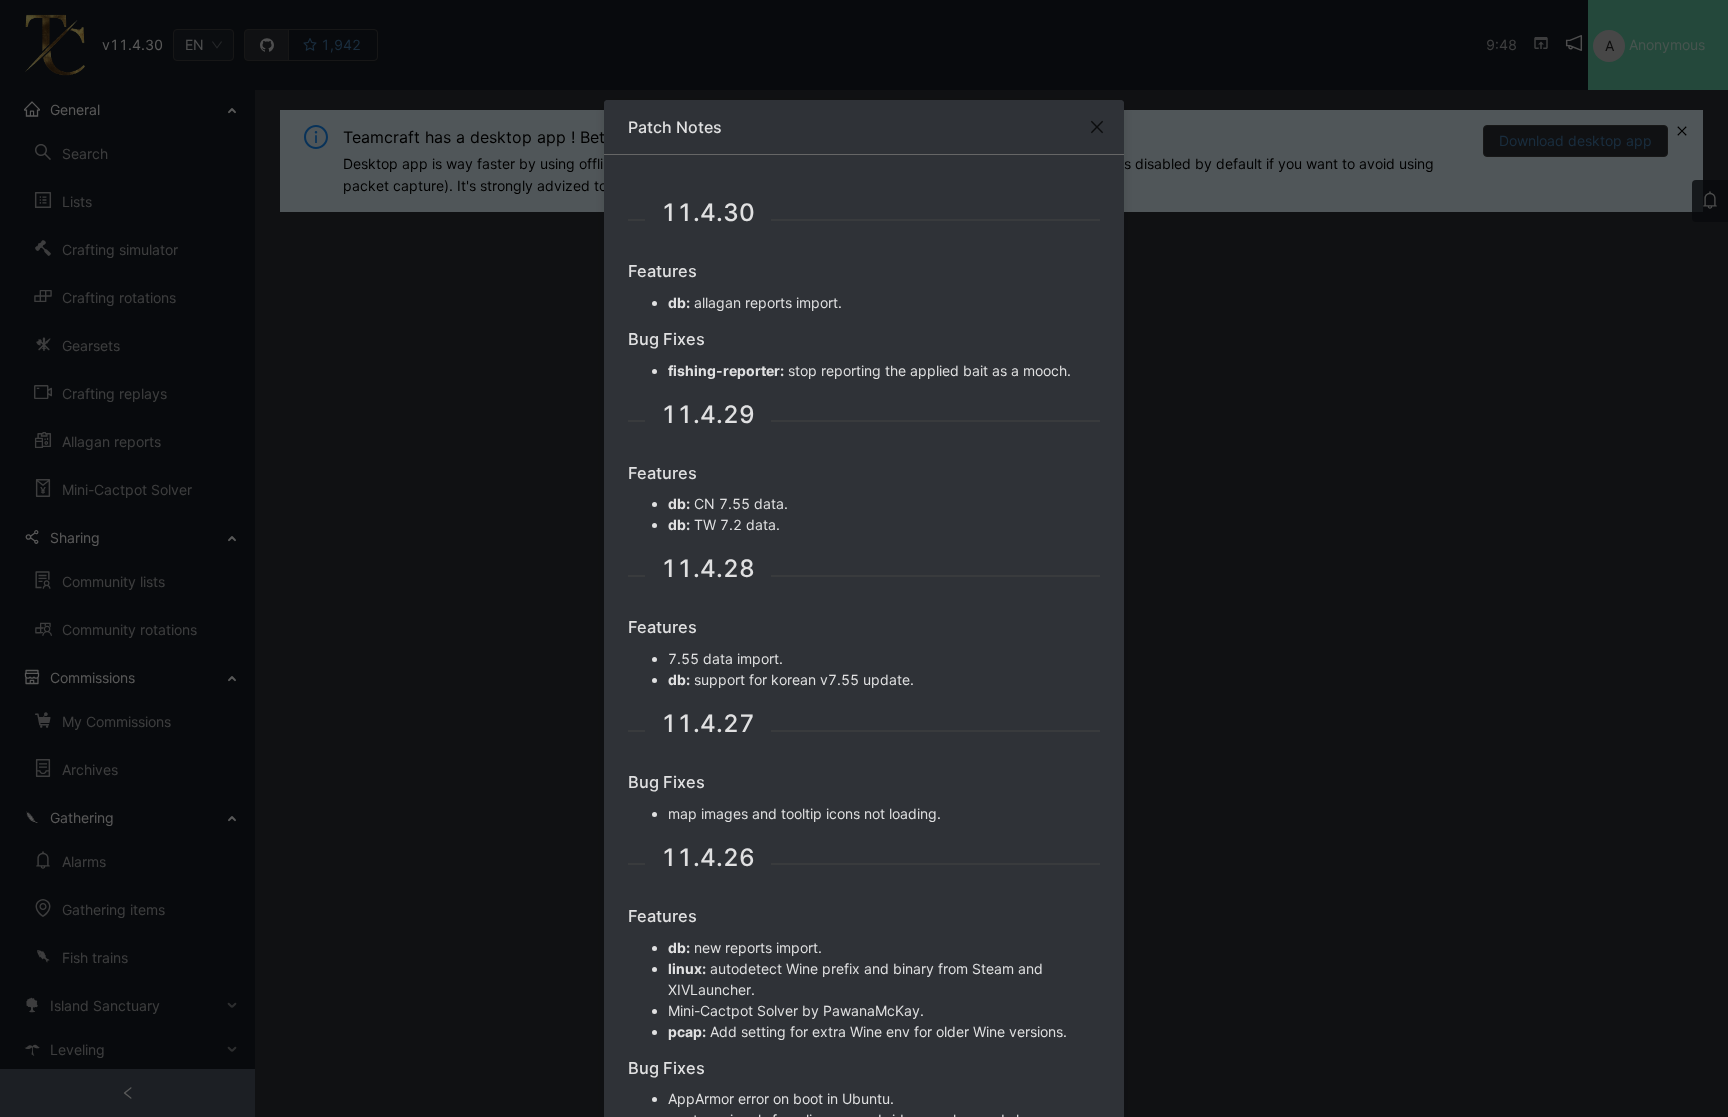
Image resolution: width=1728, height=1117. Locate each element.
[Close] (1097, 127)
